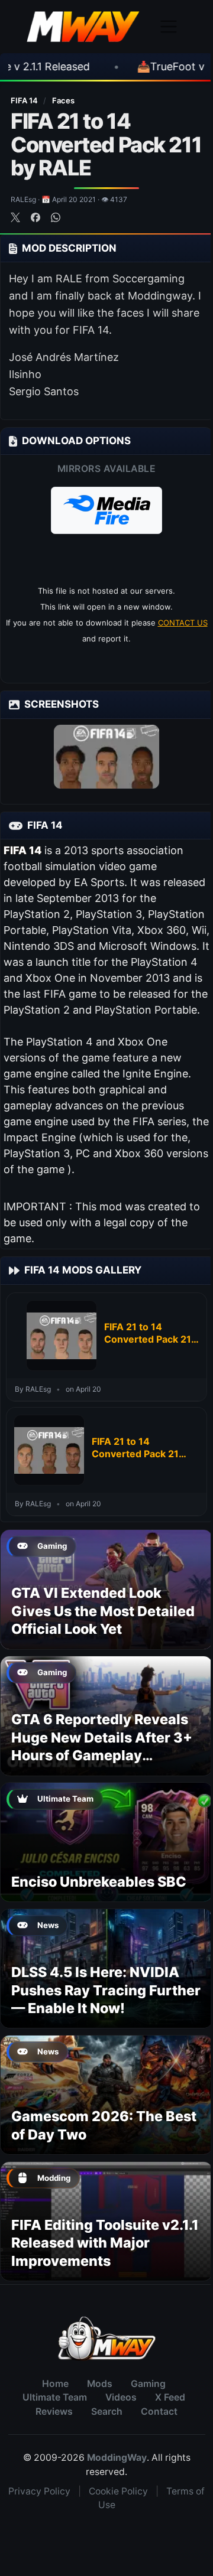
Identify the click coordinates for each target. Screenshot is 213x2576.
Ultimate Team (55, 2397)
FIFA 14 (25, 100)
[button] (106, 510)
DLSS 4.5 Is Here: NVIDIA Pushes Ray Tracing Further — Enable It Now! (106, 1990)
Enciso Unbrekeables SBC (99, 1882)
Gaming (148, 2384)
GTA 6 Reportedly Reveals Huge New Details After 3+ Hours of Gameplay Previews (102, 1746)
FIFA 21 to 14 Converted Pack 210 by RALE (138, 1448)
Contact (159, 2411)
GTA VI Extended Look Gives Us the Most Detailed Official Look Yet (103, 1611)
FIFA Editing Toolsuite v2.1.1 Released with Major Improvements (105, 2243)
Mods (100, 2384)
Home (55, 2384)
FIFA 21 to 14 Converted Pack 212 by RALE (151, 1333)
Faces (63, 100)
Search (107, 2411)
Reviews (54, 2411)
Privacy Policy (39, 2491)
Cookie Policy (118, 2491)
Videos (121, 2397)
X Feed (170, 2397)
